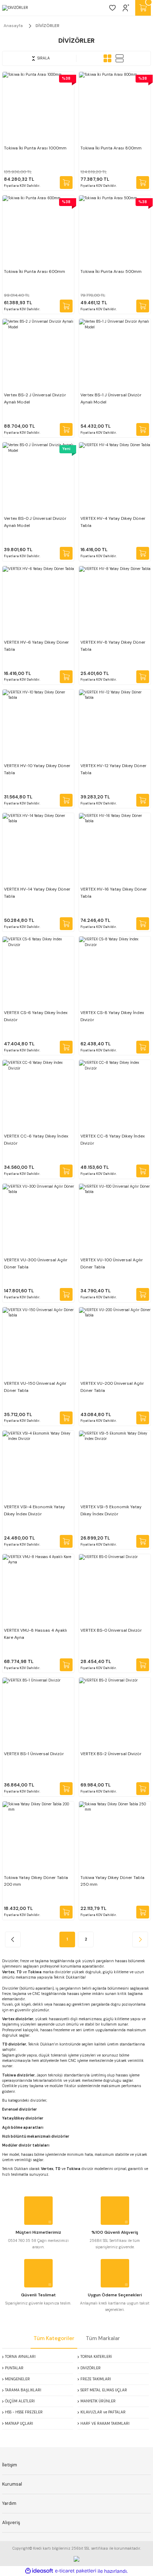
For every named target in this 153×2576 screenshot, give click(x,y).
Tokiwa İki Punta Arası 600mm (35, 271)
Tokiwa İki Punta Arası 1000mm (35, 148)
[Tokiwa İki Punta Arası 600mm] (38, 231)
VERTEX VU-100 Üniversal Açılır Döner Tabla (112, 1263)
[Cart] (143, 8)
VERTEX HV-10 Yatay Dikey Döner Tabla (37, 769)
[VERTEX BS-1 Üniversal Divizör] (38, 1713)
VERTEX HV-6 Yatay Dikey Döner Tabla (36, 646)
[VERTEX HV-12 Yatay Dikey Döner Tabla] (115, 725)
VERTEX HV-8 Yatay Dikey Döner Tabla (113, 646)
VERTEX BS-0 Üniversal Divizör (111, 1630)
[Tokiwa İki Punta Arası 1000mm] (38, 108)
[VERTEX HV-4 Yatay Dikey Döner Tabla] (115, 478)
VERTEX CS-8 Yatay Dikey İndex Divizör (112, 1016)
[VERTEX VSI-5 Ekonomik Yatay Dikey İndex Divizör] (115, 1466)
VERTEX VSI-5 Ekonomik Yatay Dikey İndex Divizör (111, 1510)
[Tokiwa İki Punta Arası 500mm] (115, 231)
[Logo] (15, 8)
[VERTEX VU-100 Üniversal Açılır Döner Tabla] (115, 1220)
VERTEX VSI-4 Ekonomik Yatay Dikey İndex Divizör (35, 1510)
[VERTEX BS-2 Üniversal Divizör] (115, 1713)
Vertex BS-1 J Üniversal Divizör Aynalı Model (111, 398)
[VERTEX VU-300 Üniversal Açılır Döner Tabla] (38, 1220)
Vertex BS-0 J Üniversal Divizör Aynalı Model (35, 522)
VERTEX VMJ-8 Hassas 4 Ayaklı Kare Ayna (35, 1634)
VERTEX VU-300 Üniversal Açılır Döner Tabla (36, 1263)
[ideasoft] (39, 2571)
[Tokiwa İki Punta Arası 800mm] (115, 108)
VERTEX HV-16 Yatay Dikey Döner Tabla (114, 893)
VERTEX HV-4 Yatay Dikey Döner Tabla (113, 522)
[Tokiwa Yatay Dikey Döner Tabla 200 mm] (38, 1837)
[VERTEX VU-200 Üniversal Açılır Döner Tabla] (115, 1343)
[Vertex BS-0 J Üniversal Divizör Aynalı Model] (38, 478)
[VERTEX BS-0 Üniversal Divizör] (115, 1590)
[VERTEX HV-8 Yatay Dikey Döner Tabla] (115, 602)
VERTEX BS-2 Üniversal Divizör (111, 1754)
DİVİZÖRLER (48, 26)
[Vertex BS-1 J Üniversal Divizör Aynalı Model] (115, 355)
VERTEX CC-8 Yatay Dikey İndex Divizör (113, 1140)
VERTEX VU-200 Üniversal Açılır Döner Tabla (112, 1387)
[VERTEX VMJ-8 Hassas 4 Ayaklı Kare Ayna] (38, 1590)
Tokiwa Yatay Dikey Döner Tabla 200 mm (36, 1881)
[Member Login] (126, 8)
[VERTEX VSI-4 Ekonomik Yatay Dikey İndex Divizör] (38, 1466)
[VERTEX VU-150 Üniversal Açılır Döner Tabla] (38, 1343)
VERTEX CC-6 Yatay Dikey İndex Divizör (36, 1140)
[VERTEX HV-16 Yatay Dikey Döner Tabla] (115, 849)
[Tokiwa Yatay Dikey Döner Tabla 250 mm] (115, 1837)
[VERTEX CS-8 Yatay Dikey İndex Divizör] (115, 972)
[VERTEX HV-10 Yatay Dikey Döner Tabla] (38, 725)
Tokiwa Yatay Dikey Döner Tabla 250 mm (112, 1881)
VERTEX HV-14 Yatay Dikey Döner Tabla (37, 893)
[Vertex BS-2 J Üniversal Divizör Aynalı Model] (38, 355)
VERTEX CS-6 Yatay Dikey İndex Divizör (36, 1016)
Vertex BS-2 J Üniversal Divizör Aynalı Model (35, 398)
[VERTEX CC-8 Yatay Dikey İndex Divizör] (115, 1096)
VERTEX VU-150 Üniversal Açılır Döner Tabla (35, 1387)
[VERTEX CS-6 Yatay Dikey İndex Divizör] (38, 972)
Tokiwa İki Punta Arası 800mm (111, 148)
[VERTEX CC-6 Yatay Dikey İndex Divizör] (38, 1096)
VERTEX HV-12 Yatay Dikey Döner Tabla (114, 769)
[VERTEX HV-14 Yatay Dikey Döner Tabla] (38, 849)
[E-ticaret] (76, 2571)
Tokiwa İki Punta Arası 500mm (111, 271)
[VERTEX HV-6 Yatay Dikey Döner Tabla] (38, 602)
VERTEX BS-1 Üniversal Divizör (34, 1754)
